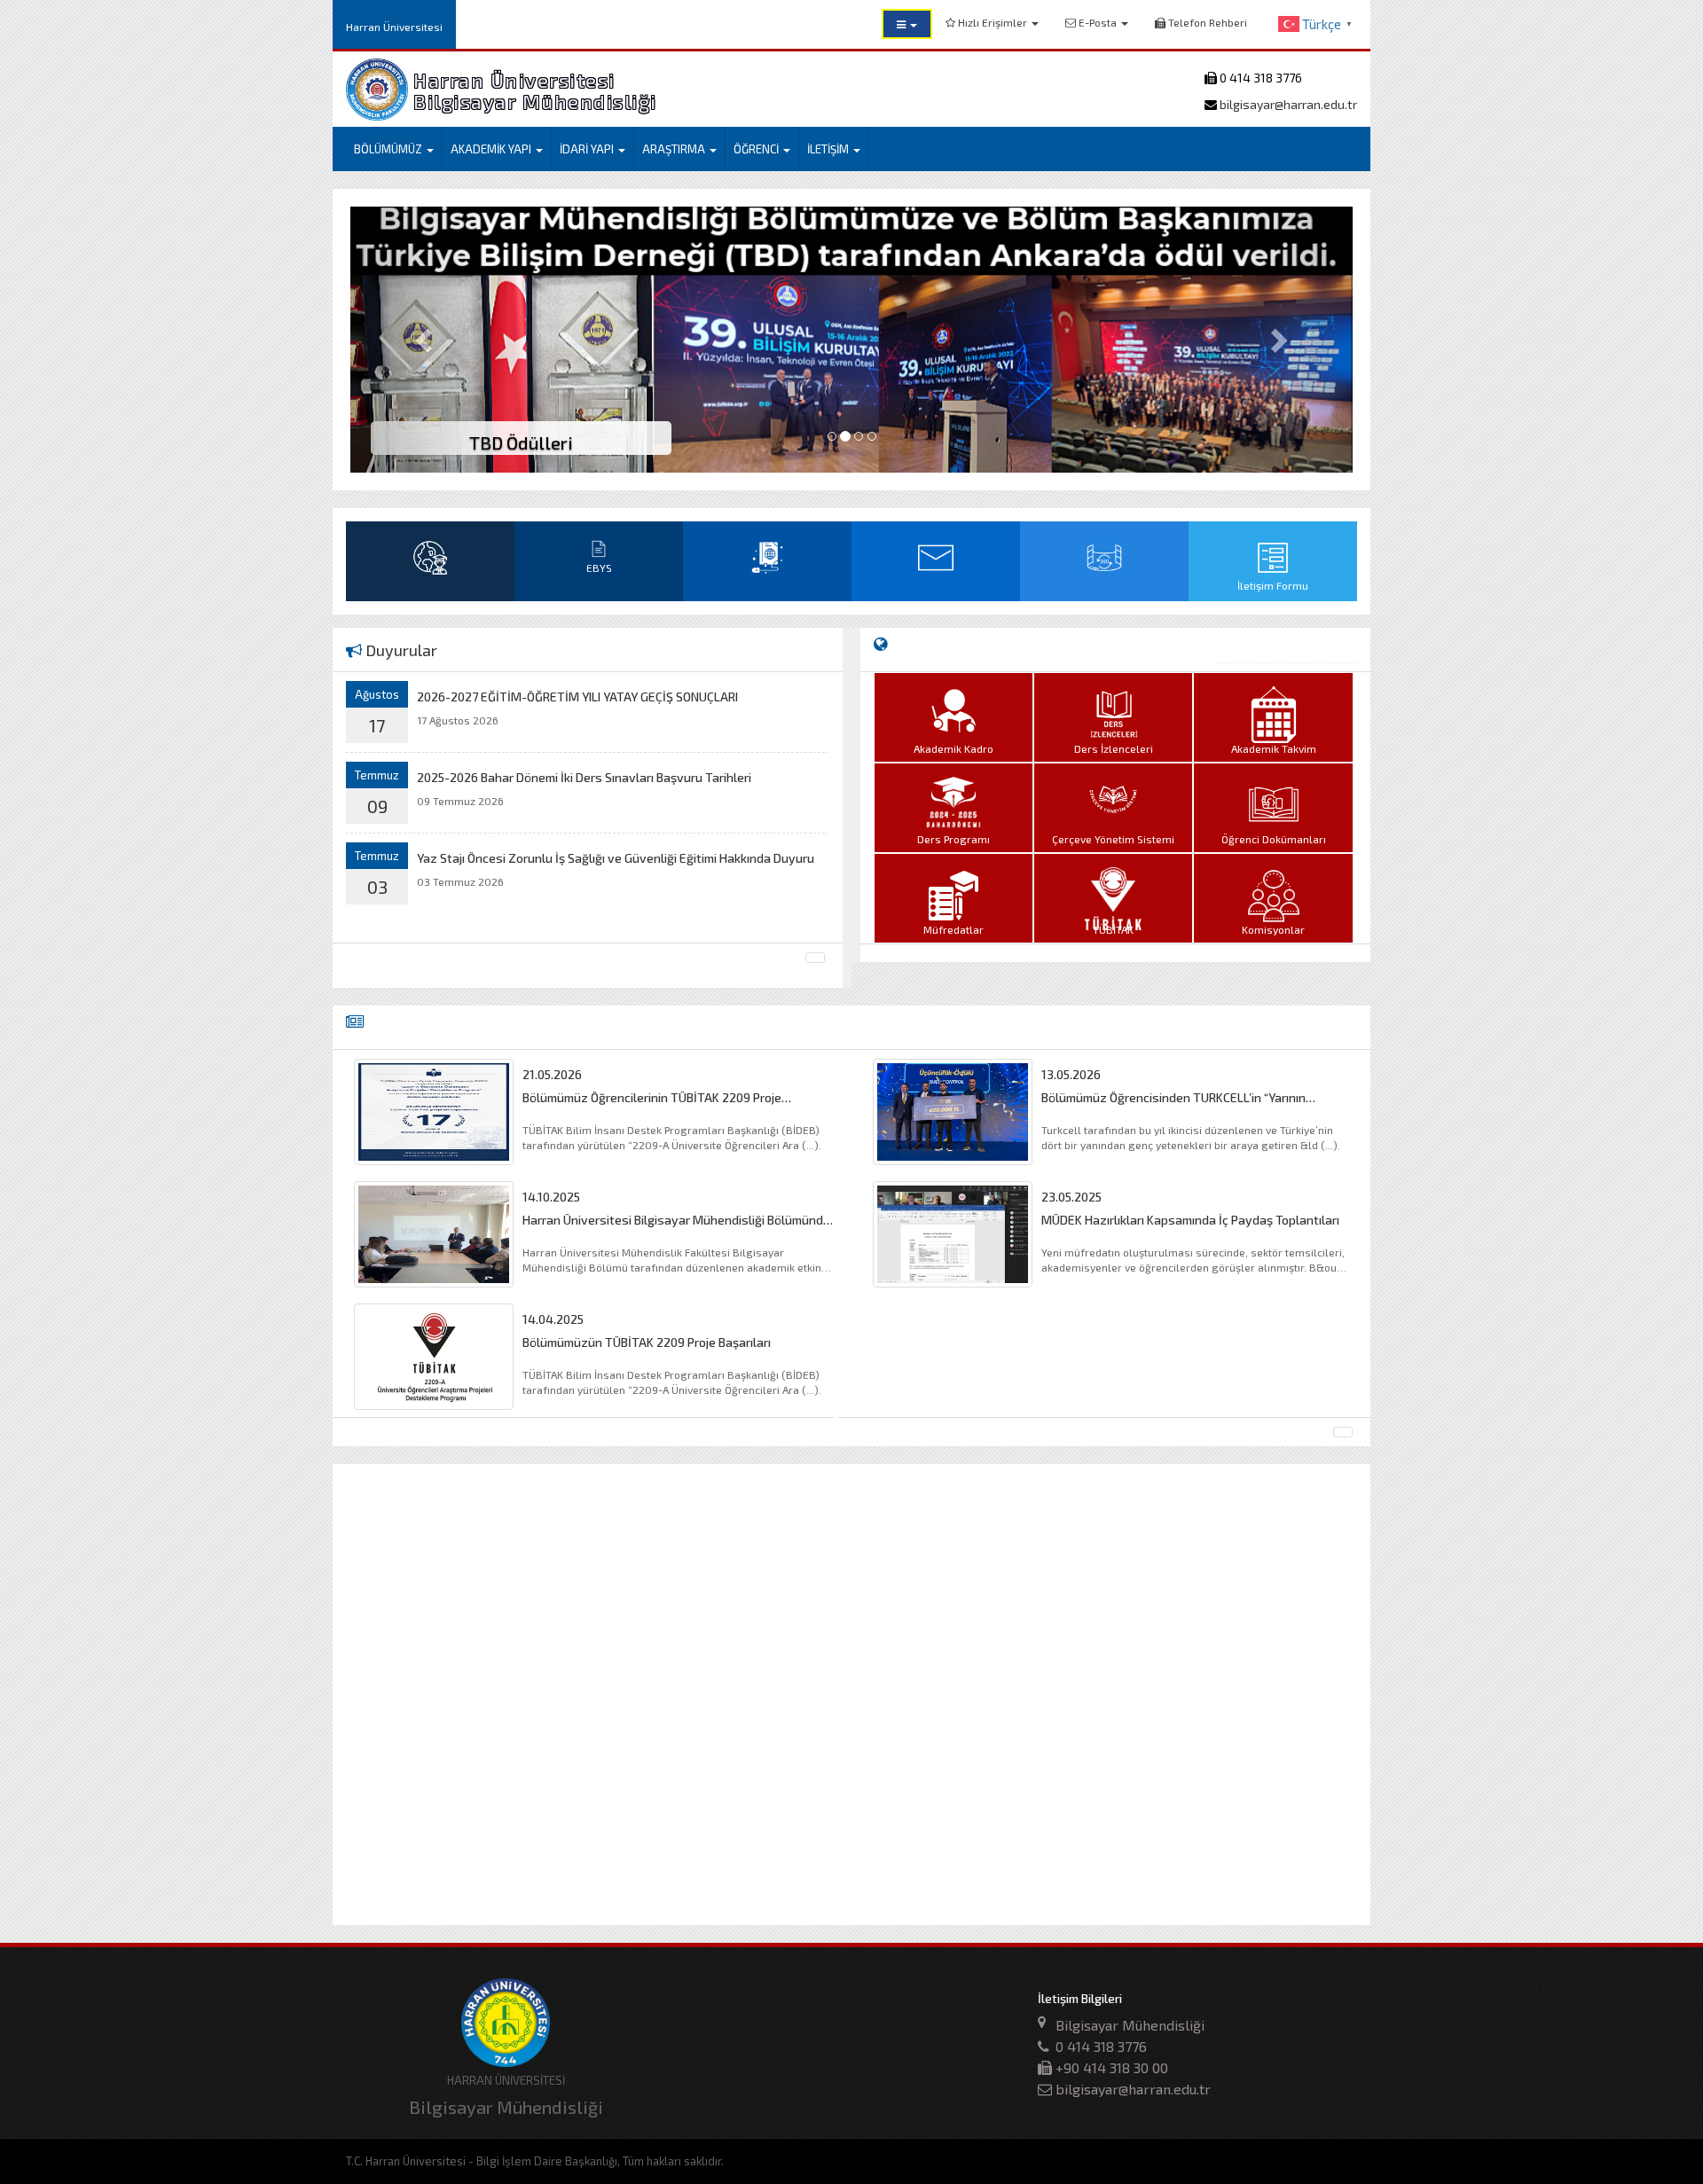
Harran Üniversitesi (394, 27)
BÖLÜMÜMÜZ (389, 149)
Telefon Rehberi (1206, 22)
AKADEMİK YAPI (492, 149)
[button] (907, 24)
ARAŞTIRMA (675, 149)
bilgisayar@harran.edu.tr (1287, 104)
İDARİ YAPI (588, 149)
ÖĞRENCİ (757, 149)
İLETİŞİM (829, 149)
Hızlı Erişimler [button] (993, 22)
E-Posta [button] (1098, 22)
